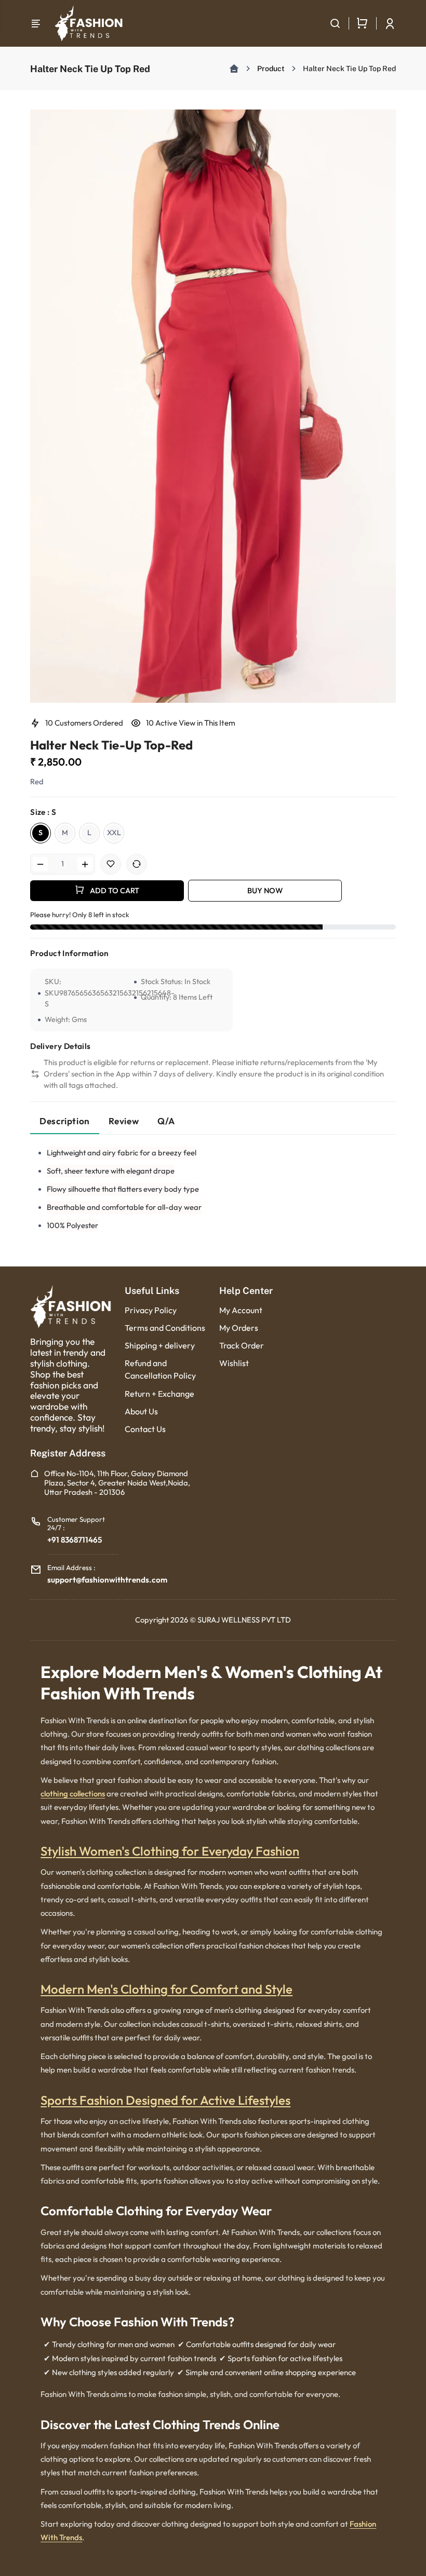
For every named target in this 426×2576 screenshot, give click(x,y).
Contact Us (145, 1429)
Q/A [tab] (166, 1121)
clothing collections (73, 1794)
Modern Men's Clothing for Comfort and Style (167, 1989)
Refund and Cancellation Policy (160, 1369)
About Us (141, 1411)
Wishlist (234, 1363)
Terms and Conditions (165, 1328)
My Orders (239, 1328)
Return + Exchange (159, 1394)
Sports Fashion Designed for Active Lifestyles (165, 2100)
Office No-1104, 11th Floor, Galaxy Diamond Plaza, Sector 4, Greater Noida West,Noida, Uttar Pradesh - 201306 (117, 1483)
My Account (241, 1310)
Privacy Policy (151, 1310)
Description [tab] (65, 1121)
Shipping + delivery (160, 1345)
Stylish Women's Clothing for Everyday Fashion (170, 1851)
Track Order (242, 1345)
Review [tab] (124, 1121)
